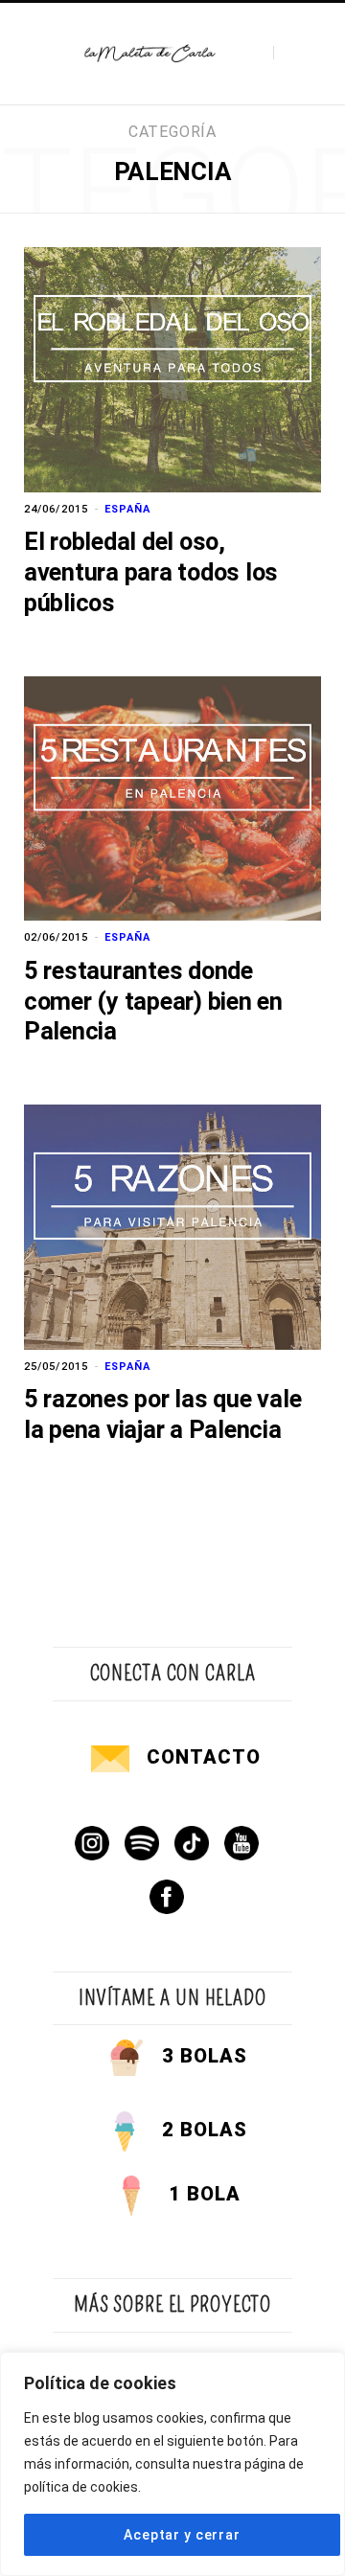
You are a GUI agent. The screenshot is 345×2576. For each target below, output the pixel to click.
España (127, 509)
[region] (172, 2464)
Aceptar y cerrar (182, 2535)
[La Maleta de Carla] (150, 54)
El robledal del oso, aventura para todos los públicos (151, 572)
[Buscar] (290, 53)
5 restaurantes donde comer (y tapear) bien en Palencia (153, 1001)
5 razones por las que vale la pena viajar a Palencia (162, 1414)
